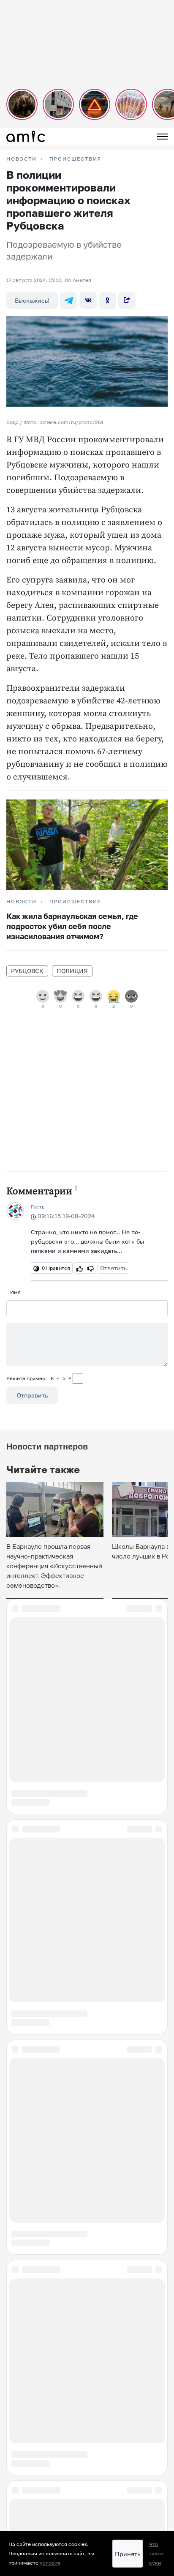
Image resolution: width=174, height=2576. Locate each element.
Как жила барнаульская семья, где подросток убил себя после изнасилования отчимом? (72, 926)
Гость (38, 1207)
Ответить (113, 1268)
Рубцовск (27, 971)
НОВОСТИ (22, 159)
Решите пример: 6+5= (39, 1378)
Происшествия (76, 159)
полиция (72, 971)
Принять (128, 2554)
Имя (15, 1292)
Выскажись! (32, 300)
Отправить (32, 1395)
